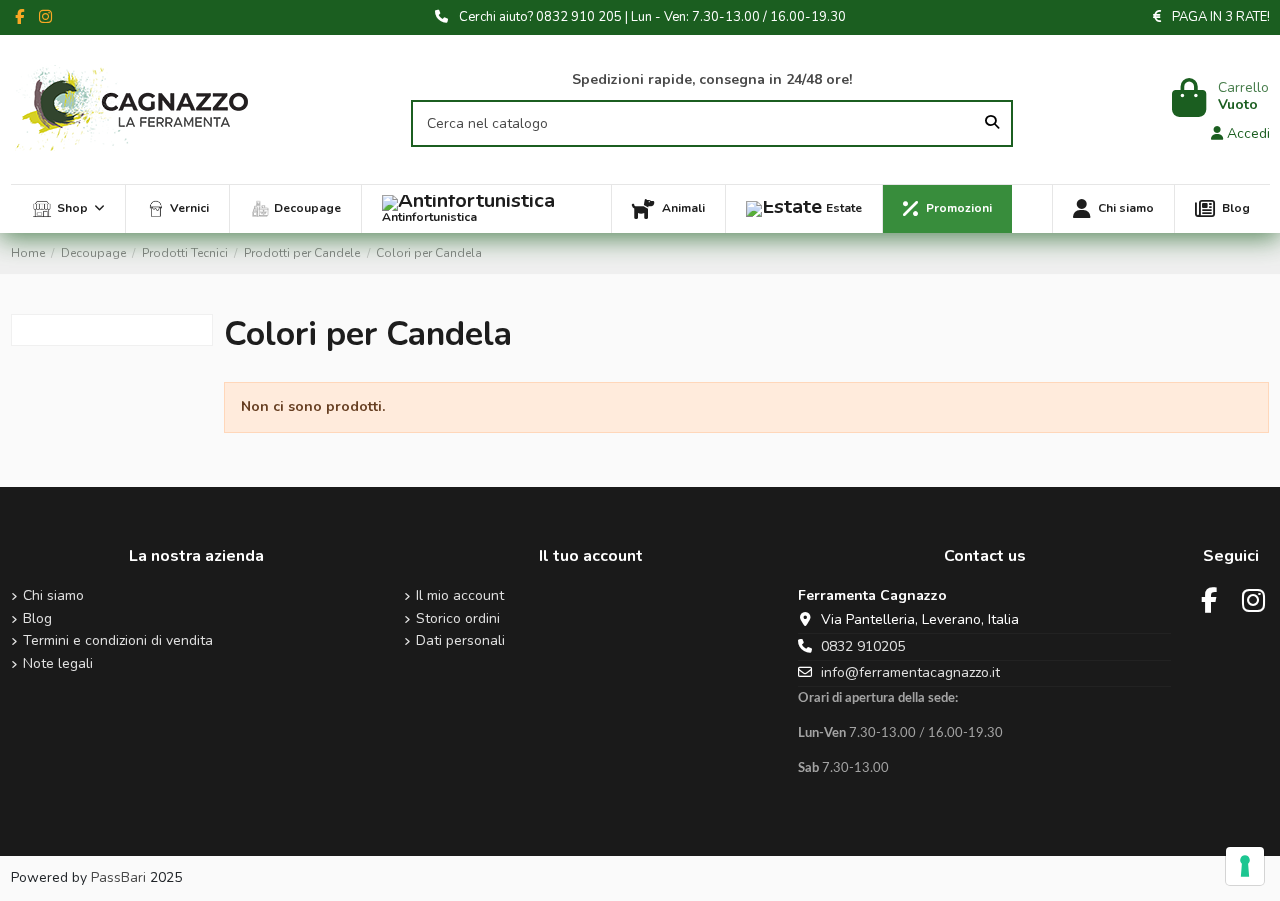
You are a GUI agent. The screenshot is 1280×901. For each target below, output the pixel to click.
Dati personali (460, 641)
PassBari (118, 877)
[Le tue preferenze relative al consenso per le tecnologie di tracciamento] (1245, 866)
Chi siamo (53, 596)
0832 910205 (863, 646)
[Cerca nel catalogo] (992, 123)
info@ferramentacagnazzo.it (910, 672)
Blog (37, 619)
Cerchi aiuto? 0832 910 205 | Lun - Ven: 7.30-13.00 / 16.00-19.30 (652, 17)
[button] (68, 209)
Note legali (58, 664)
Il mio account (460, 596)
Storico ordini (458, 619)
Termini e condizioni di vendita (118, 641)
